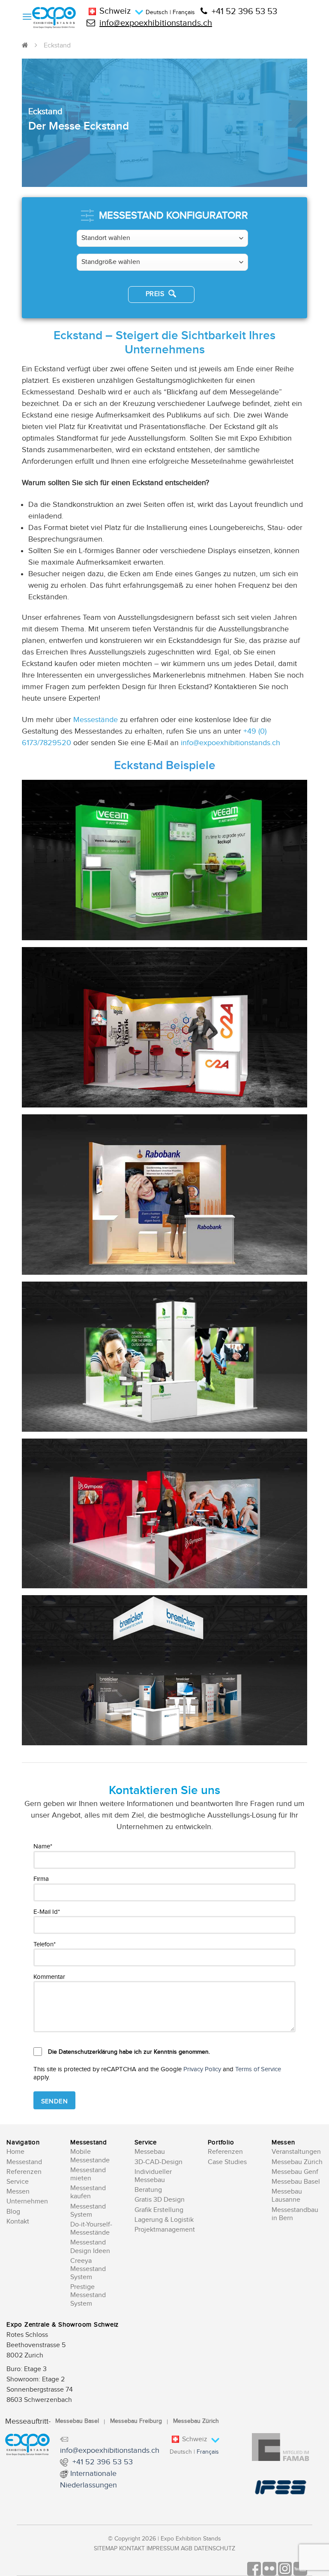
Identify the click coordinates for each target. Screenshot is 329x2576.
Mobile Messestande (90, 2156)
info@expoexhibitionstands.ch (156, 23)
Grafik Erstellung (159, 2210)
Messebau (150, 2152)
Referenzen (24, 2172)
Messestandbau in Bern (295, 2214)
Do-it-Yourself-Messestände (91, 2229)
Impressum (163, 2549)
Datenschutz (215, 2549)
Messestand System (88, 2211)
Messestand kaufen (88, 2192)
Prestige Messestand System (88, 2295)
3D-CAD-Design (159, 2162)
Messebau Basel (296, 2182)
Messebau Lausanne (287, 2196)
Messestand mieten (88, 2174)
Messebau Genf (295, 2172)
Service (18, 2182)
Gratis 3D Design (160, 2200)
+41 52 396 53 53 (244, 12)
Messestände (96, 720)
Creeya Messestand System (88, 2269)
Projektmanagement (165, 2230)
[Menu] (27, 16)
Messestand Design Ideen (90, 2247)
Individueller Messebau (153, 2176)
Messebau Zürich (297, 2162)
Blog (13, 2212)
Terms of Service (258, 2069)
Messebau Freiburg (136, 2421)
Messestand (24, 2162)
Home (15, 2152)
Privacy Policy (202, 2069)
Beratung (148, 2190)
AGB (187, 2549)
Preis (156, 294)
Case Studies (227, 2162)
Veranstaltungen (296, 2152)
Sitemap (106, 2549)
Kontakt (18, 2222)
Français (184, 12)
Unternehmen (27, 2201)
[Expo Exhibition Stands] (54, 18)
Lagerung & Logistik (164, 2220)
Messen (18, 2192)
